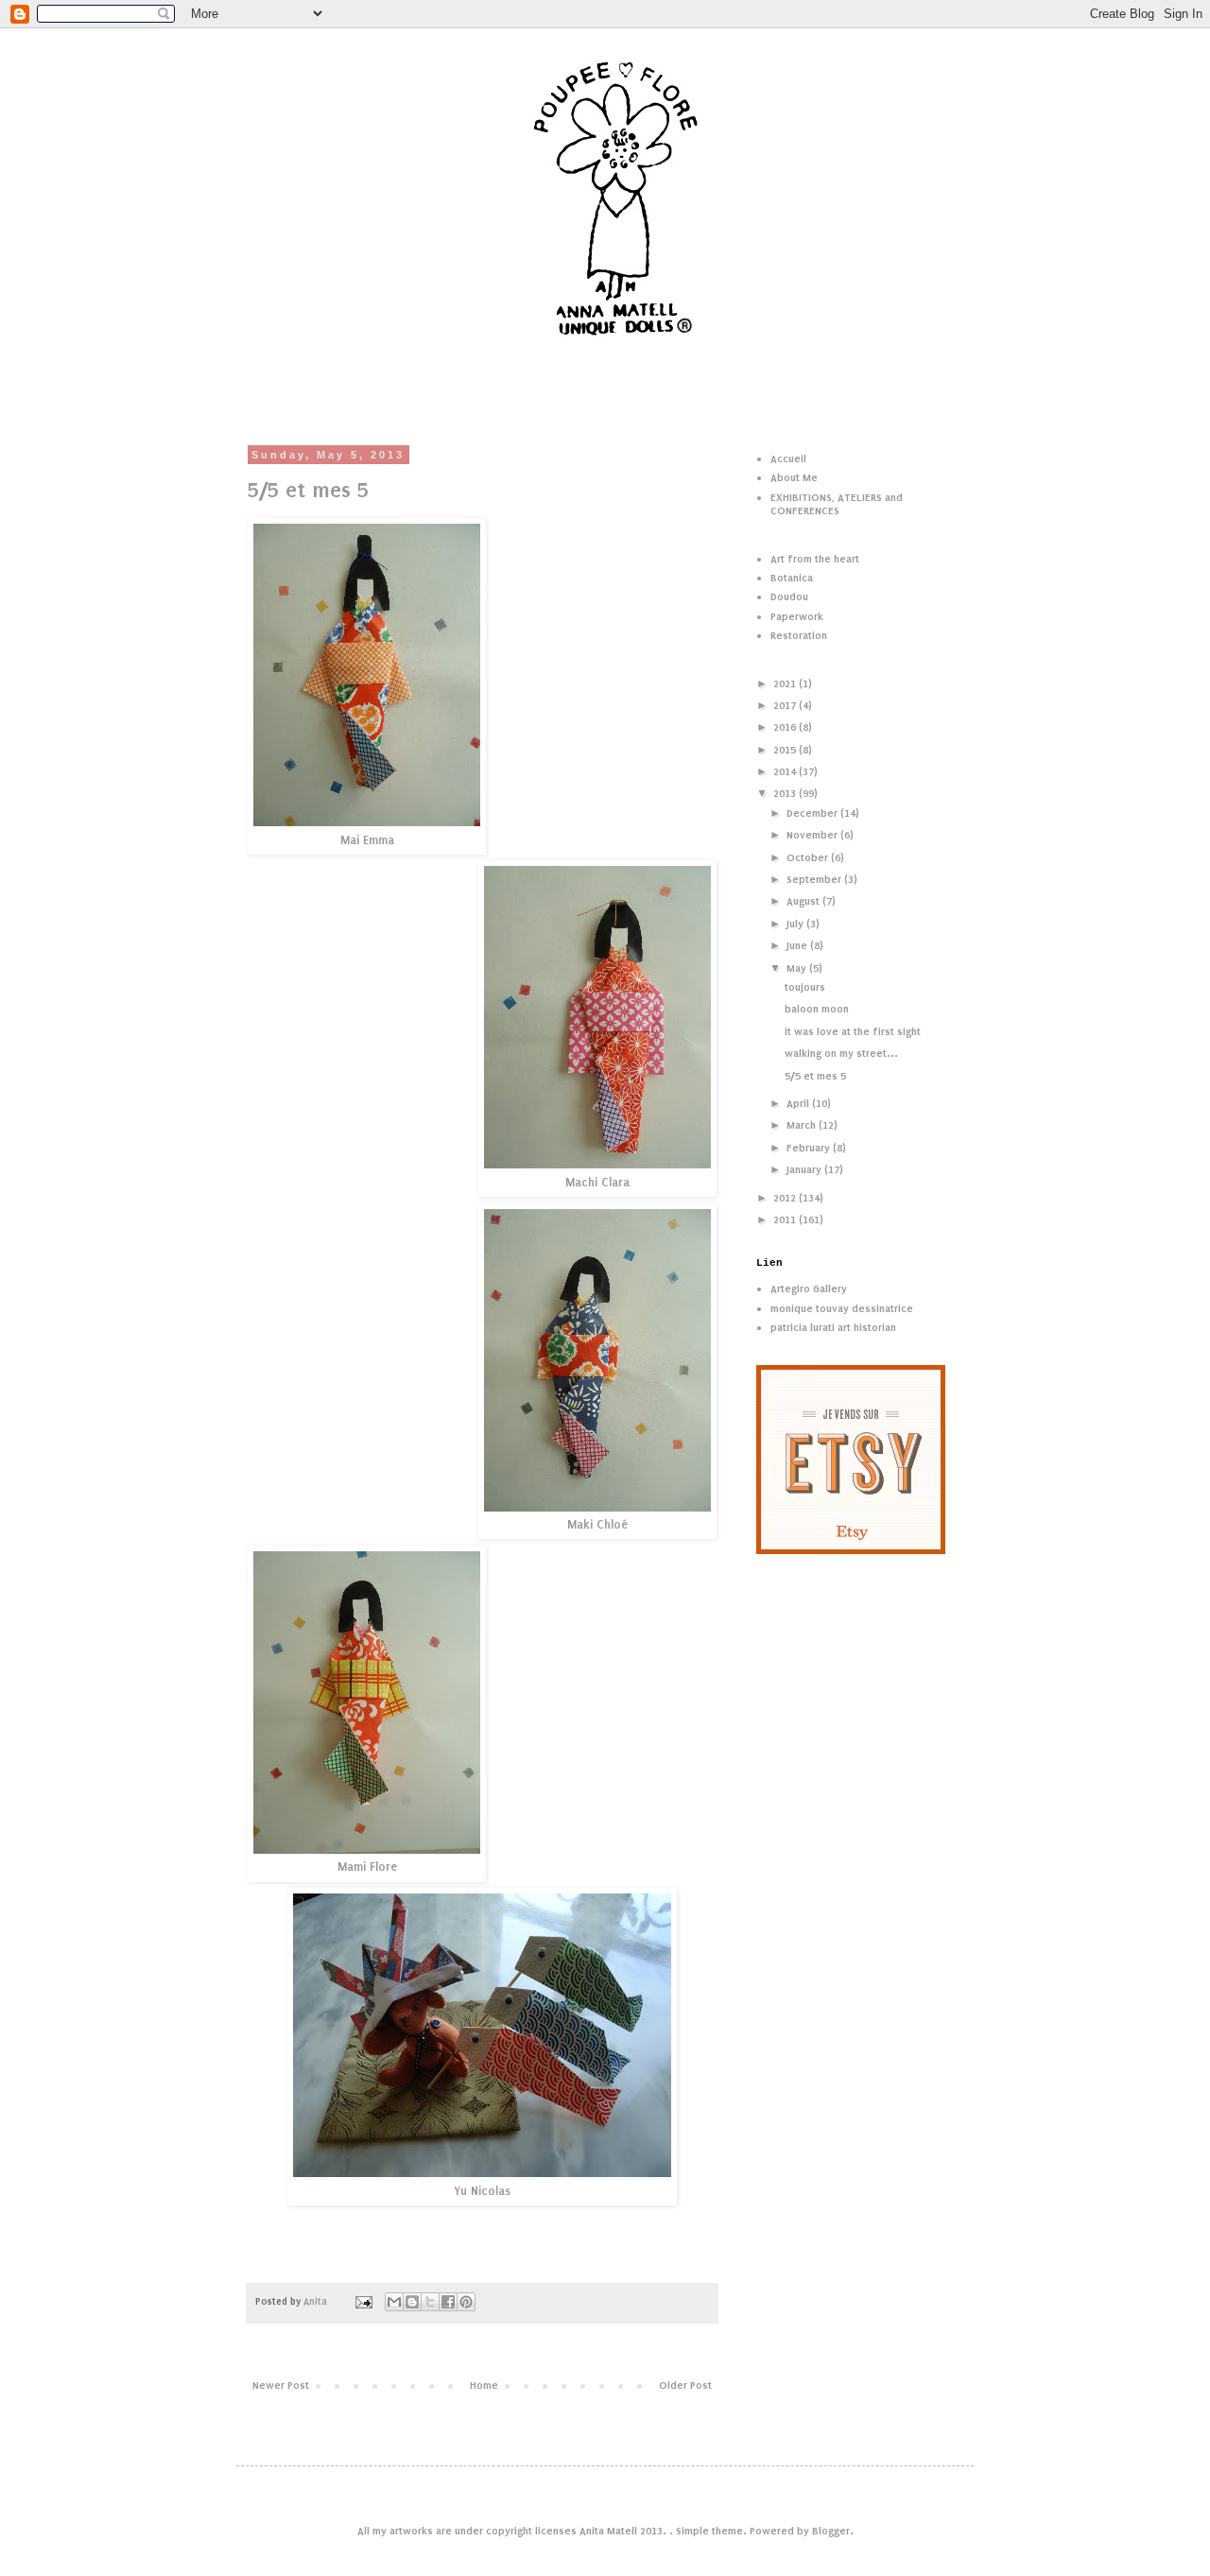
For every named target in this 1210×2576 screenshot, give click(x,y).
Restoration (799, 635)
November (813, 835)
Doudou (789, 596)
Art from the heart (815, 559)
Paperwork (797, 616)
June (798, 945)
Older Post (685, 2385)
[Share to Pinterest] (466, 2302)
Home (484, 2385)
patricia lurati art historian (833, 1327)
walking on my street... (841, 1053)
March (803, 1125)
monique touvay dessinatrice (842, 1308)
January (805, 1169)
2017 (786, 705)
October (809, 857)
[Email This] (394, 2302)
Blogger (831, 2531)
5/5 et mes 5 (815, 1076)
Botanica (792, 578)
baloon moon (817, 1009)
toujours (805, 987)
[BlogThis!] (412, 2302)
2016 (786, 727)
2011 (786, 1219)
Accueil (788, 458)
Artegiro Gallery (809, 1288)
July (796, 924)
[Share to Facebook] (448, 2302)
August (804, 901)
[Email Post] (363, 2302)
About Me (794, 477)
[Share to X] (430, 2302)
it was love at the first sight (853, 1031)
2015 (786, 750)
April (799, 1103)
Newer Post (281, 2385)
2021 (786, 683)
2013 (786, 793)
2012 (786, 1198)
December (813, 813)
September (815, 879)
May (798, 968)
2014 (786, 771)
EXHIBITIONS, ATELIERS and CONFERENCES (837, 504)
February (810, 1148)
